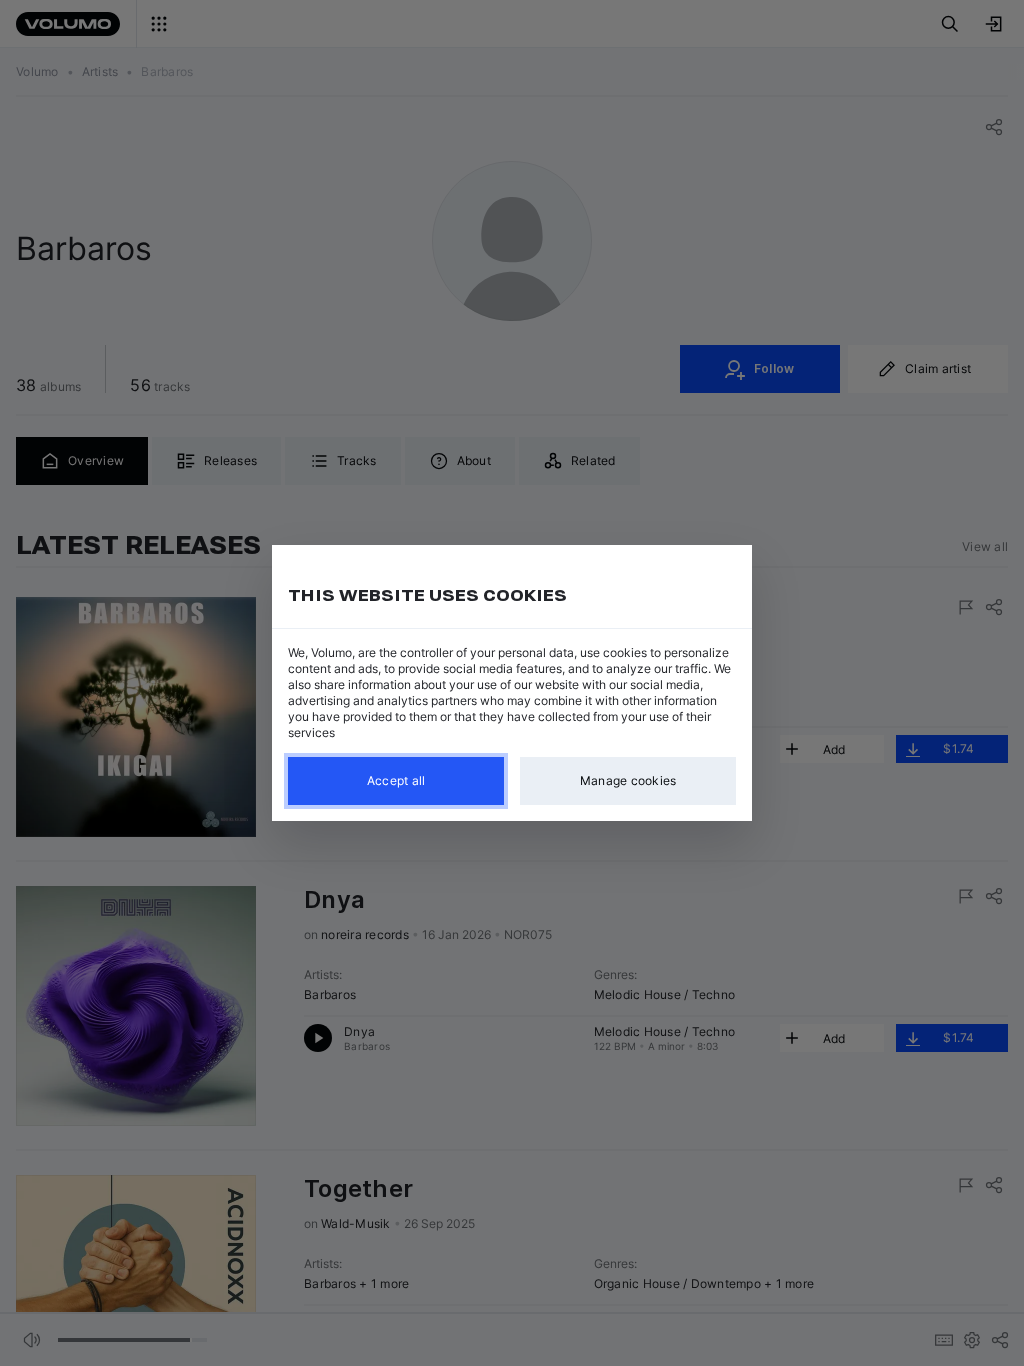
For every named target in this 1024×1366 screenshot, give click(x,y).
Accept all (396, 780)
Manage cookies (628, 780)
